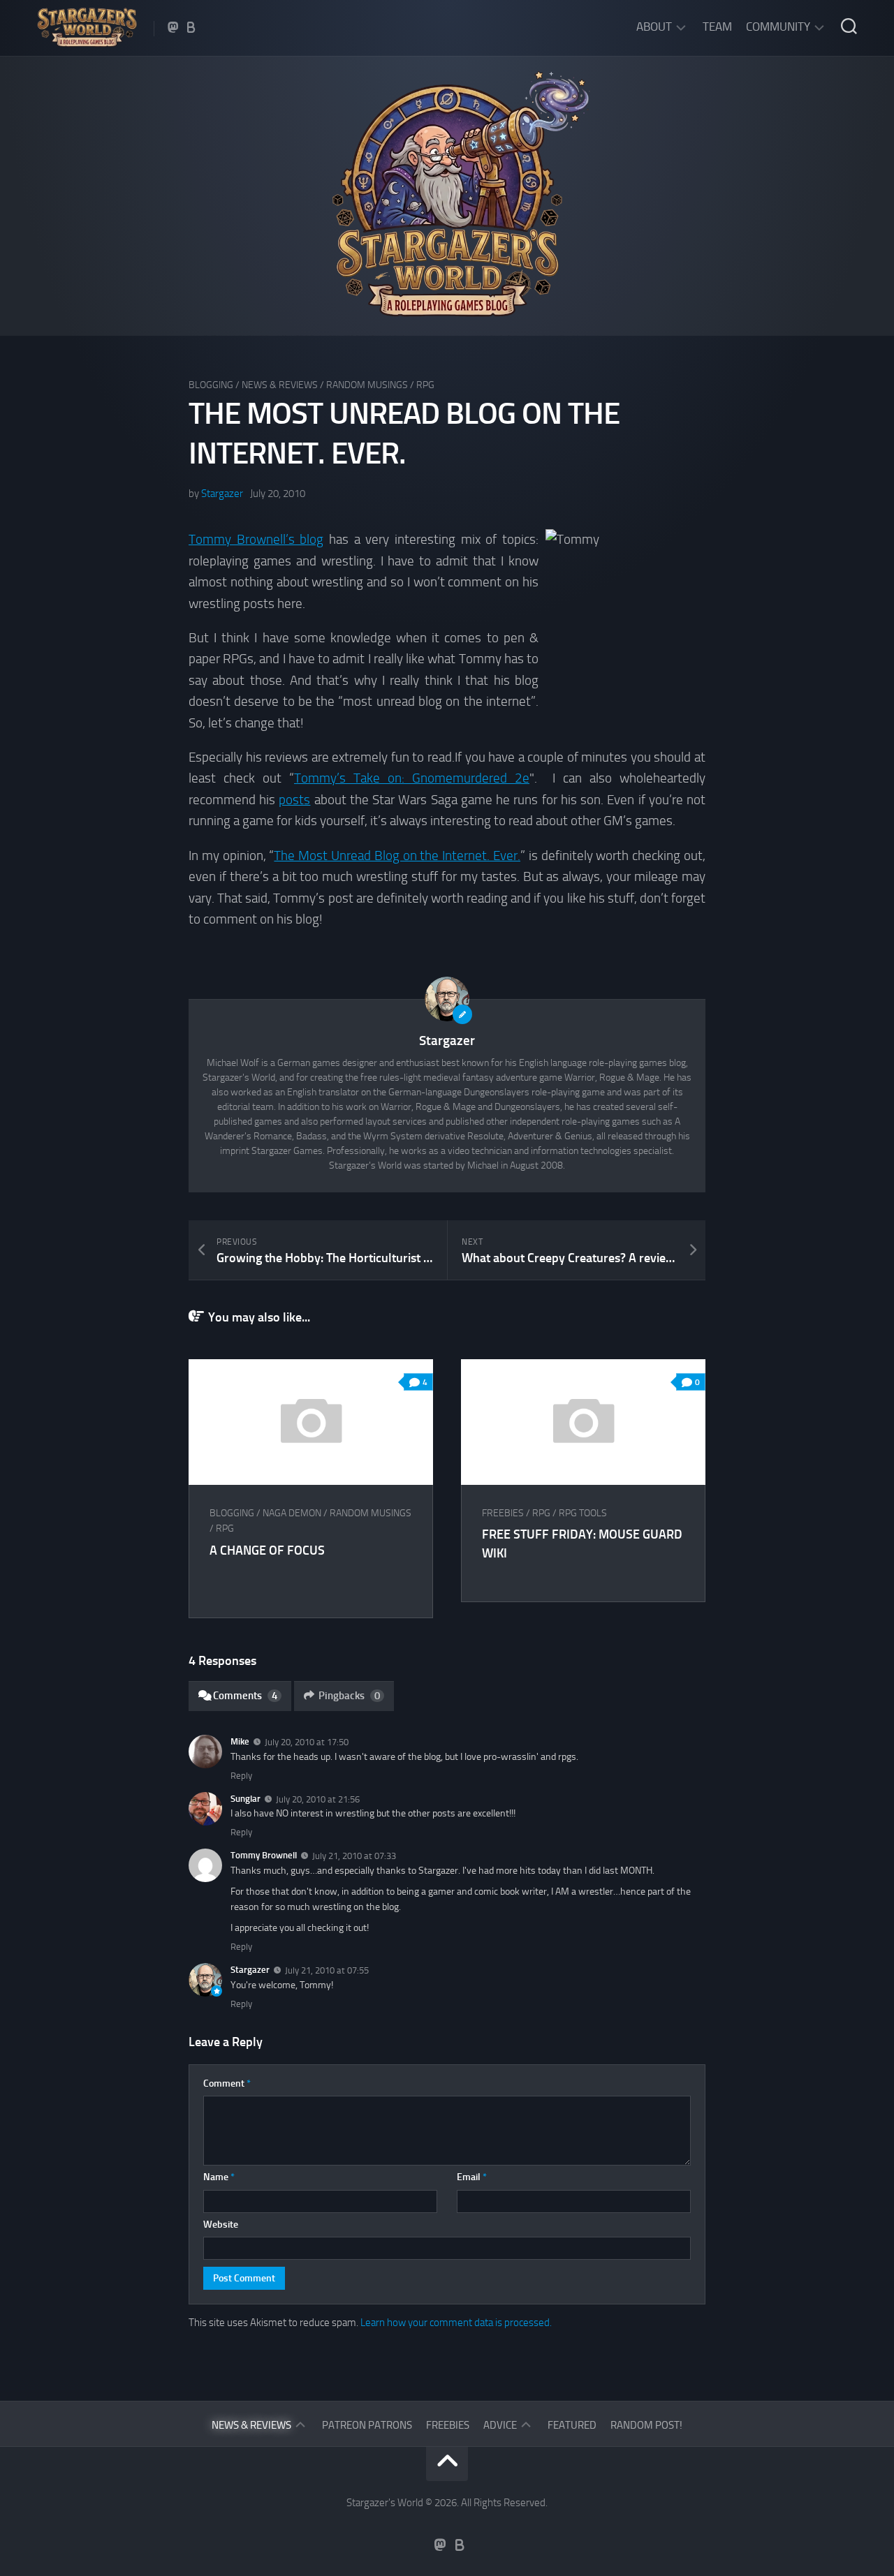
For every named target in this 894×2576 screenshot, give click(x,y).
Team (717, 27)
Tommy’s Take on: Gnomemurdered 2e (412, 778)
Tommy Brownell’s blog (256, 539)
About (654, 27)
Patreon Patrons (367, 2425)
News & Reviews (280, 385)
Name (219, 2177)
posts (294, 800)
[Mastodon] (173, 27)
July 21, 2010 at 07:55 (327, 1970)
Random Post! (646, 2425)
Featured (572, 2425)
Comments (245, 1696)
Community (778, 27)
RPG (425, 385)
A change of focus (267, 1550)
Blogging (211, 385)
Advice (500, 2425)
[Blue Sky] (191, 27)
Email (472, 2177)
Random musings (367, 385)
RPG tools (583, 1513)
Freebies (503, 1513)
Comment (227, 2083)
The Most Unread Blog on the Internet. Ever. (397, 856)
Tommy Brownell (264, 1855)
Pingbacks (349, 1696)
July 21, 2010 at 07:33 (354, 1856)
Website (221, 2225)
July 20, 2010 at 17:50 (307, 1742)
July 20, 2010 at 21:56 (318, 1799)
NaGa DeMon (292, 1513)
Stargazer (222, 494)
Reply (241, 1776)
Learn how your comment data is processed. (456, 2323)
